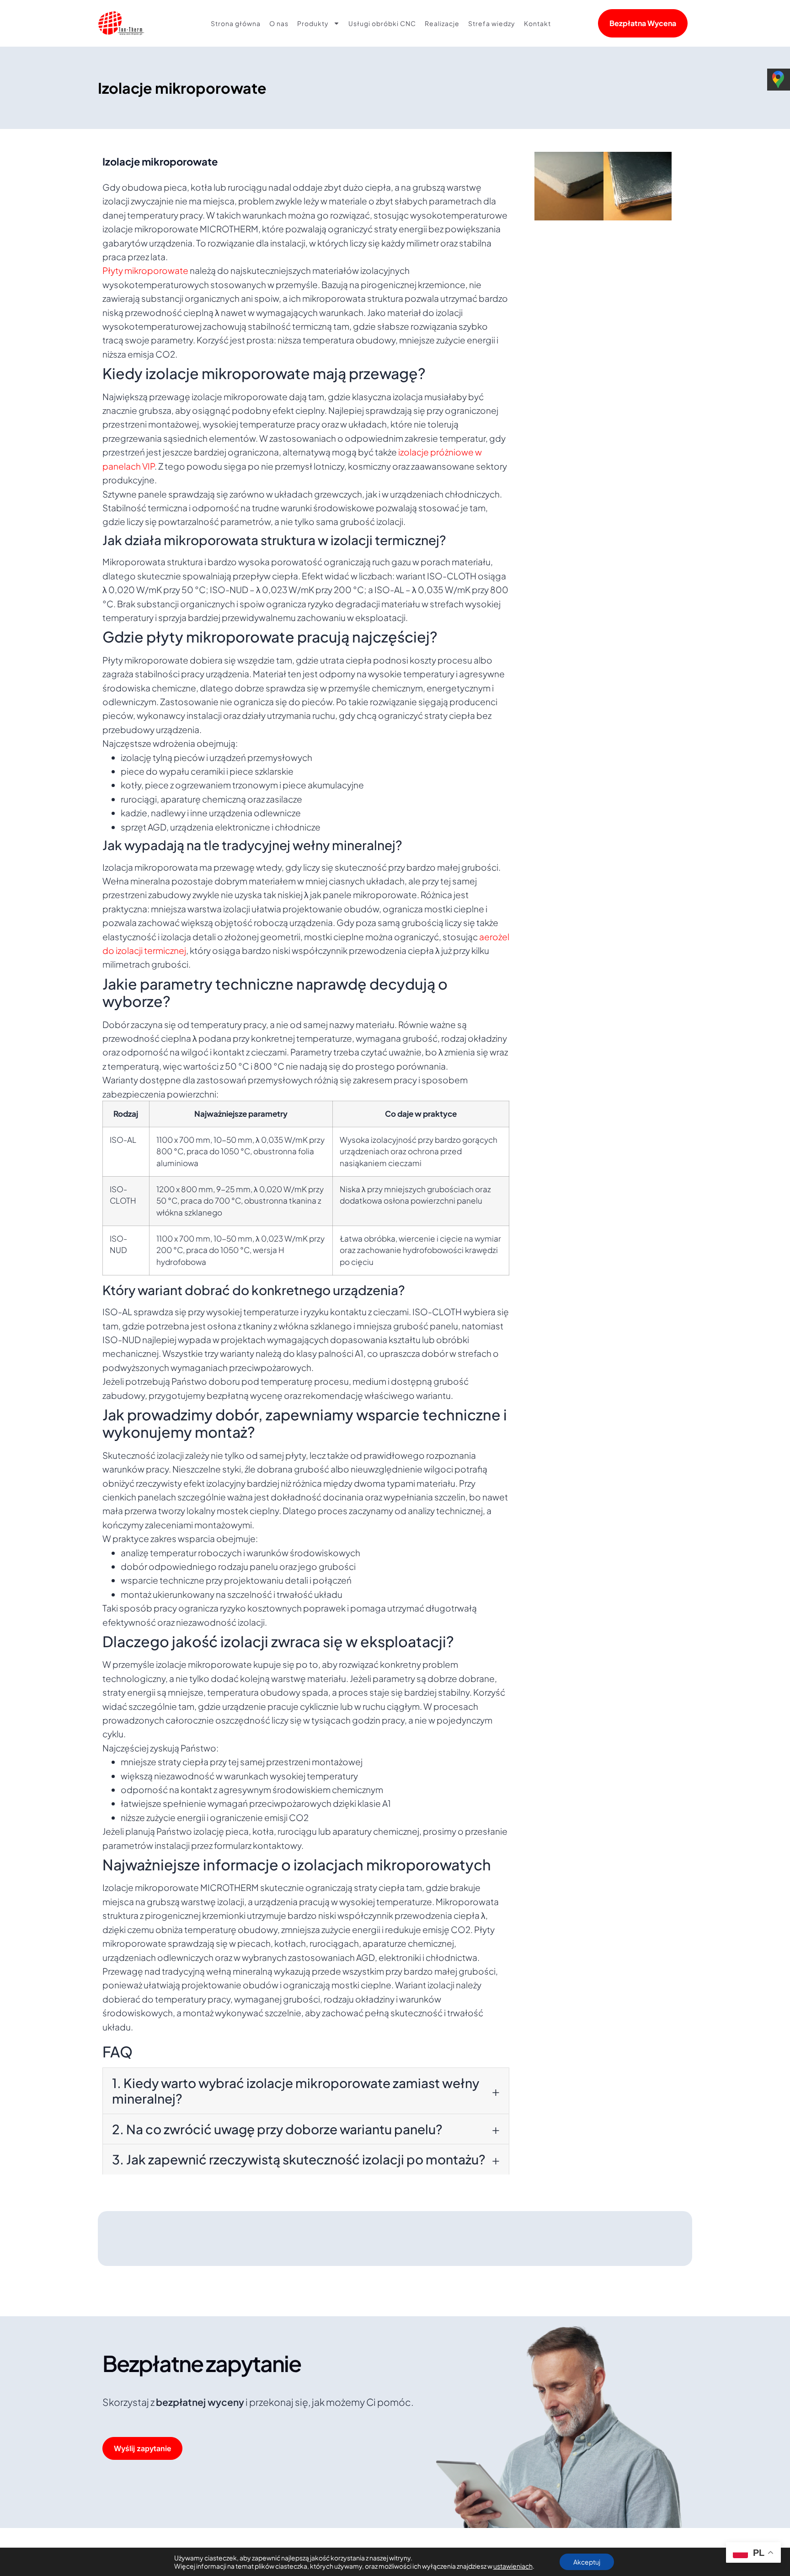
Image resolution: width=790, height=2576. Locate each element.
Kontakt (537, 23)
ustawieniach (513, 2566)
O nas (279, 23)
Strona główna (236, 23)
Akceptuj (587, 2562)
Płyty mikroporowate (145, 270)
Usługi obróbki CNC (382, 23)
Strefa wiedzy (492, 23)
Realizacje (442, 23)
